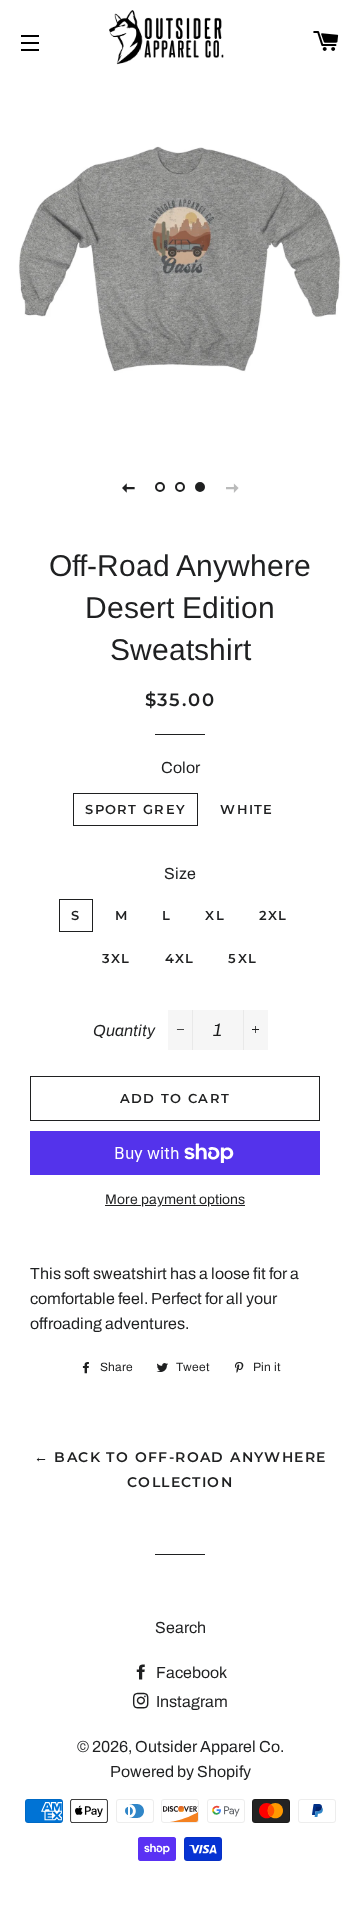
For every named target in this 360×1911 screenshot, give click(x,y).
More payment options (175, 1199)
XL (215, 915)
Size (180, 873)
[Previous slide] (128, 487)
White (247, 809)
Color (180, 767)
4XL (180, 958)
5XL (242, 958)
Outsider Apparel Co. (209, 1746)
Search (180, 1627)
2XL (273, 915)
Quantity (124, 1030)
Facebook (190, 1672)
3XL (116, 958)
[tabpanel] (180, 260)
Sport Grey (135, 809)
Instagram (190, 1701)
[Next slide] (232, 487)
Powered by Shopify (180, 1771)
